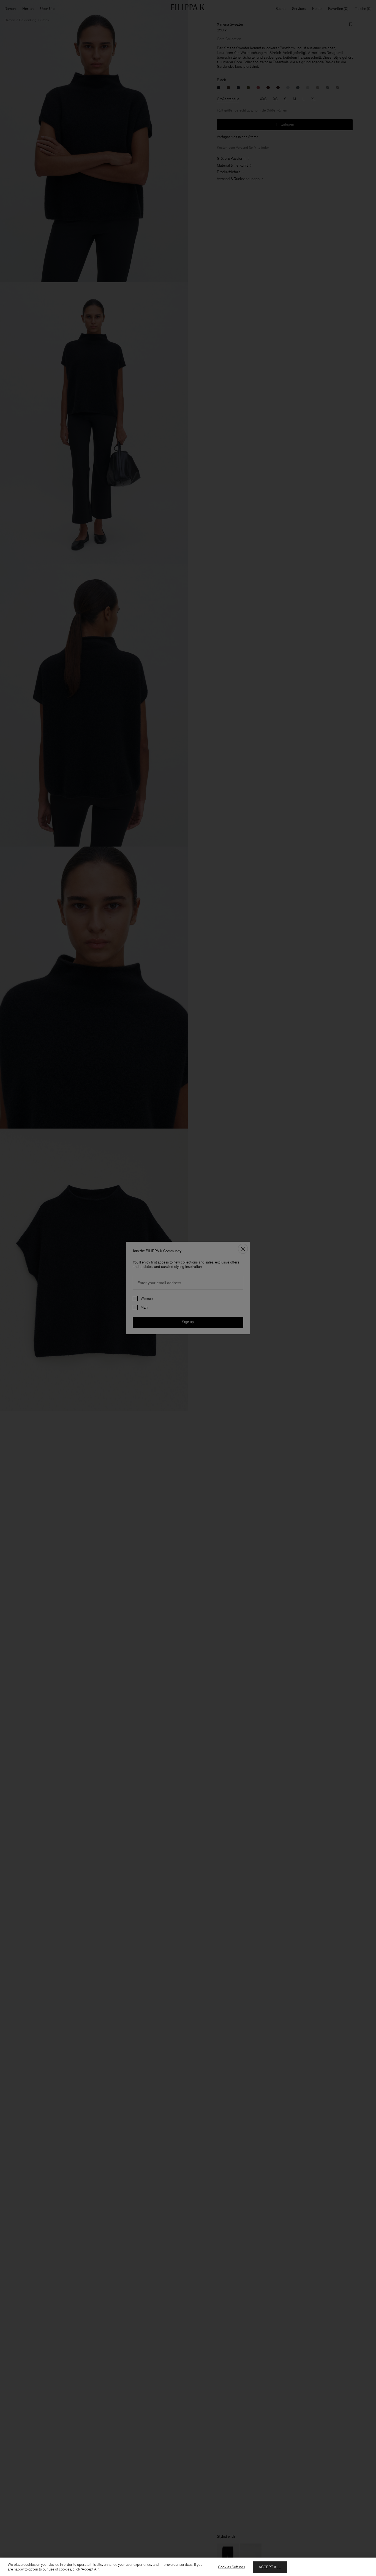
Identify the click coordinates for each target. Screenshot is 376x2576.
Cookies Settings (231, 2567)
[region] (188, 2567)
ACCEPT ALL (270, 2567)
